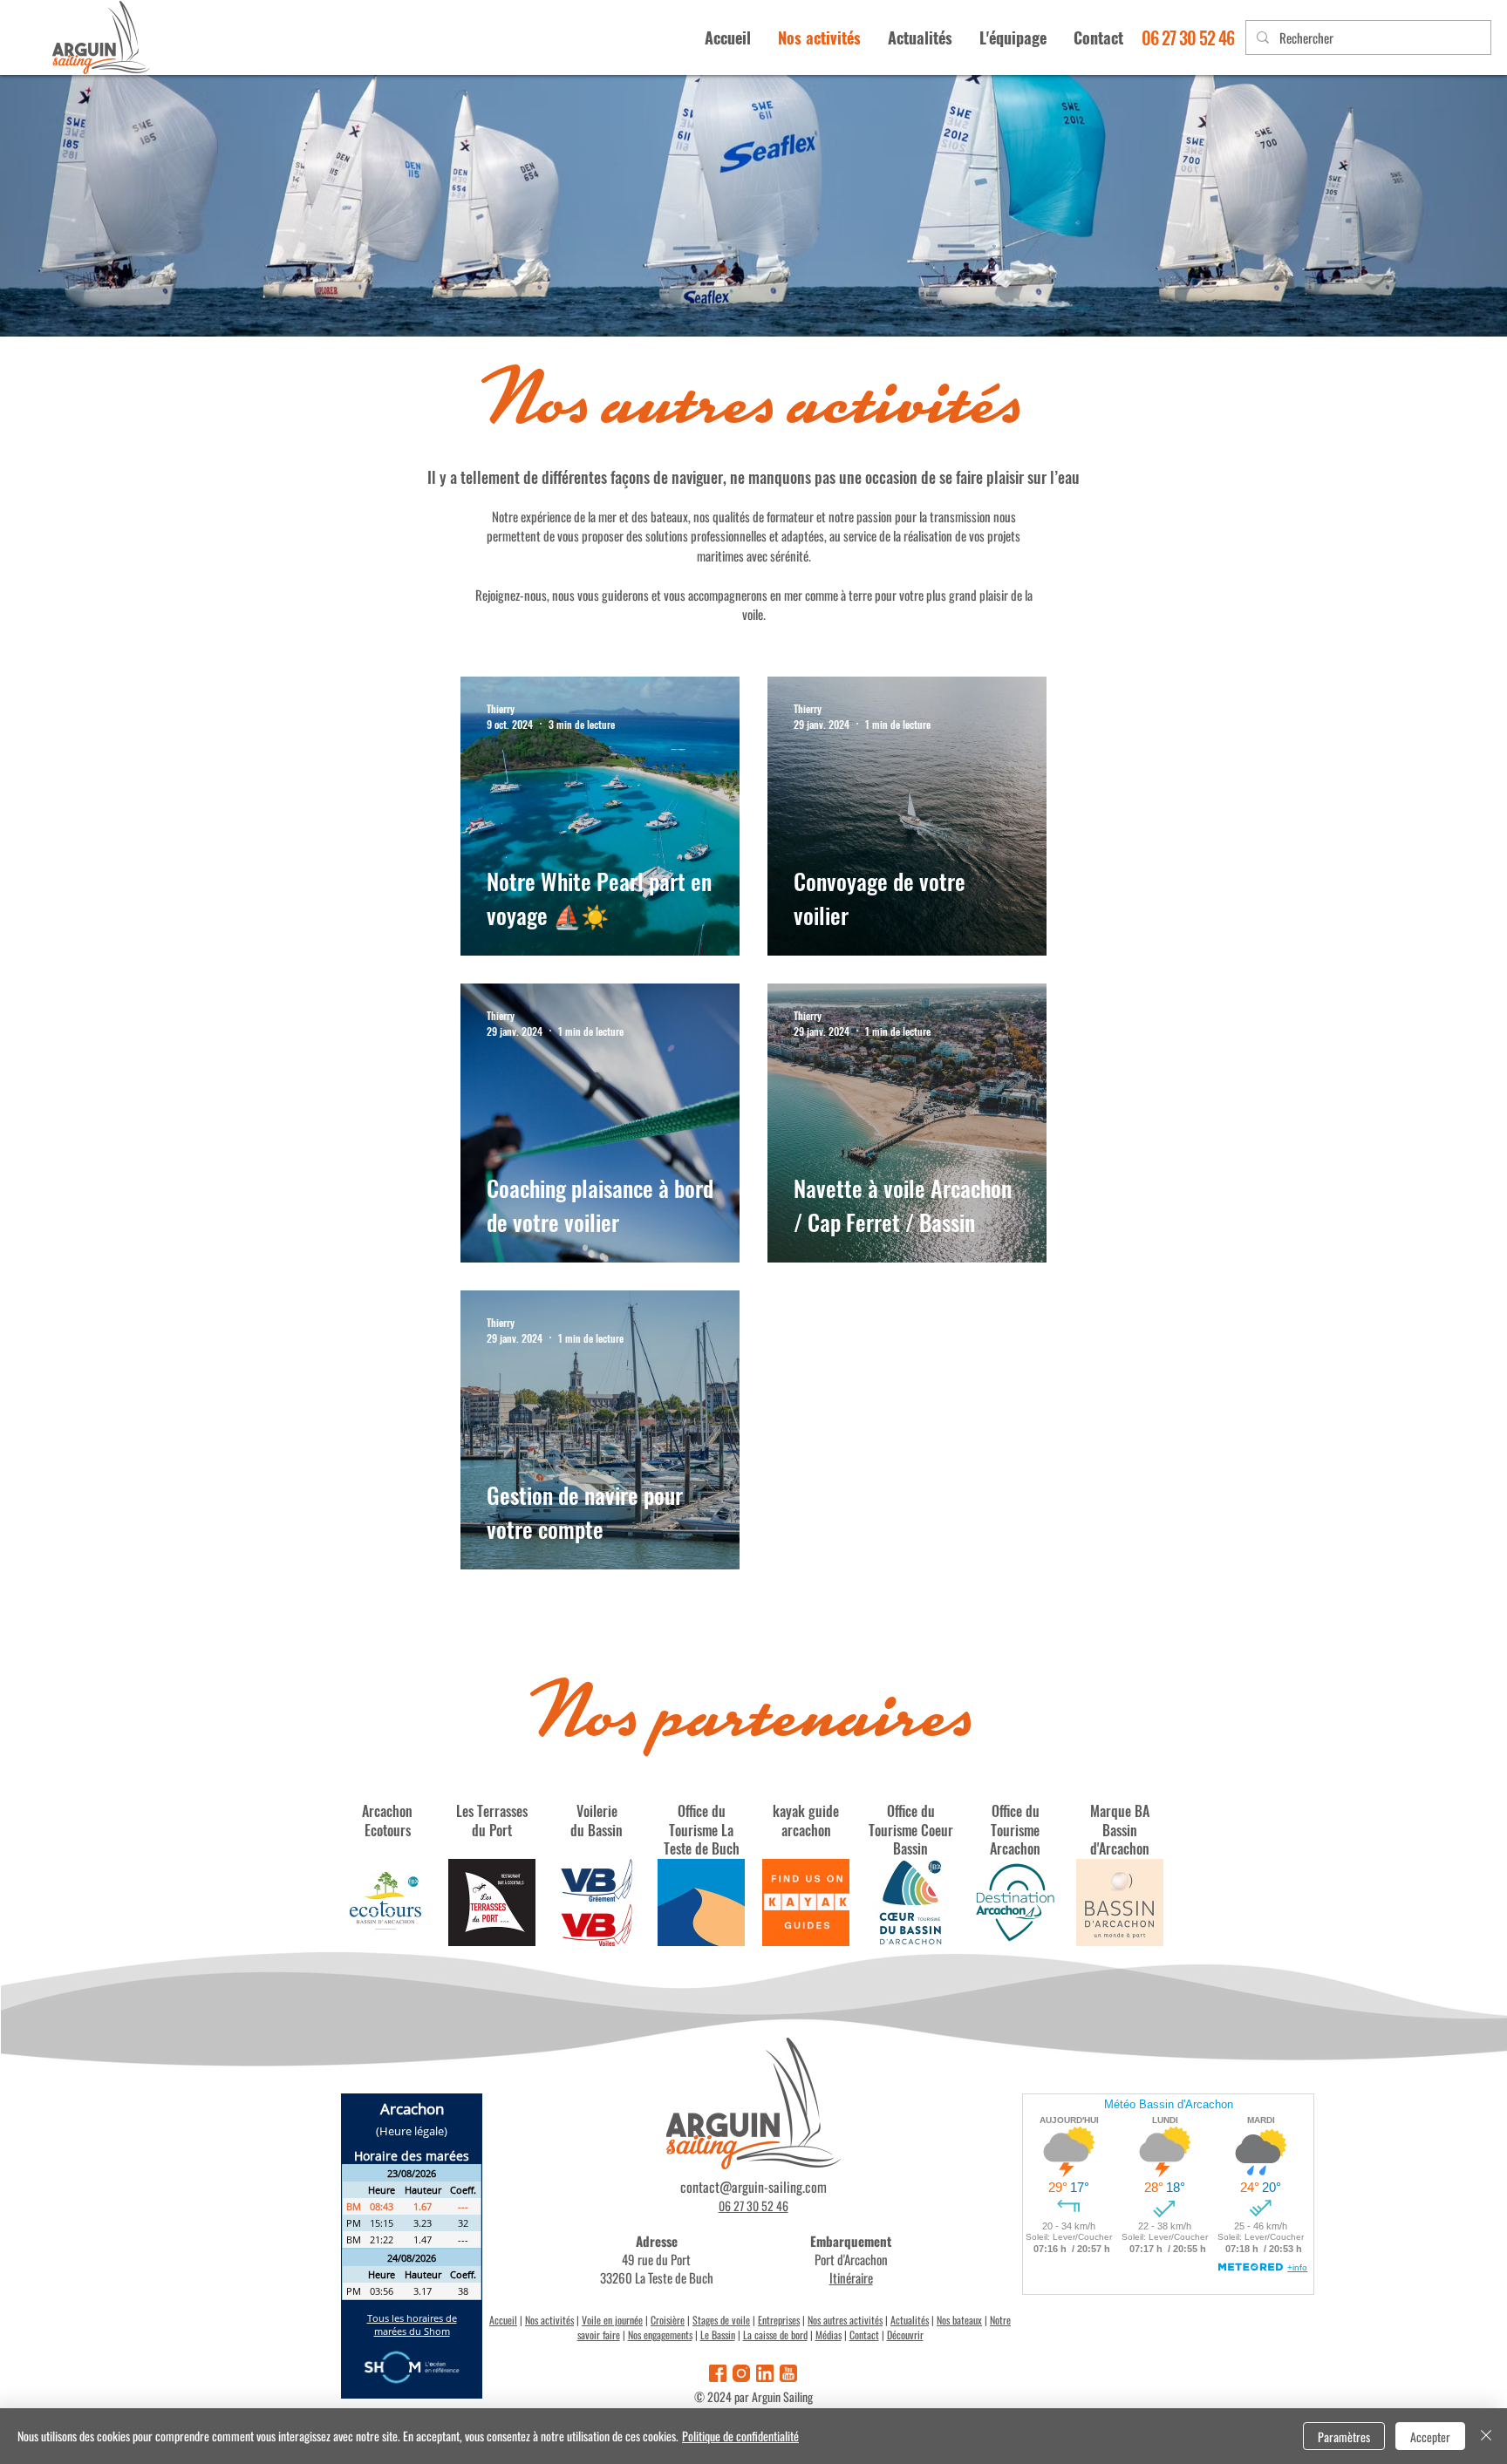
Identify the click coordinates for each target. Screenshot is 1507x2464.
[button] (1013, 37)
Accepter (1430, 2437)
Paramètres (1344, 2437)
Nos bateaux (959, 2320)
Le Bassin (718, 2335)
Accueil (503, 2320)
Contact (864, 2335)
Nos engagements (660, 2335)
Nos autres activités (845, 2320)
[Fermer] (1486, 2436)
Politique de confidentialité (740, 2436)
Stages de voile (721, 2320)
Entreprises (779, 2320)
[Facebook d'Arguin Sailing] (718, 2373)
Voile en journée (612, 2320)
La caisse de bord (775, 2335)
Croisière (668, 2320)
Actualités (910, 2320)
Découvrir (905, 2335)
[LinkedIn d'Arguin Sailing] (765, 2373)
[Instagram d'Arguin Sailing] (741, 2373)
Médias (829, 2335)
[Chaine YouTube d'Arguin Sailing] (788, 2373)
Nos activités (549, 2320)
